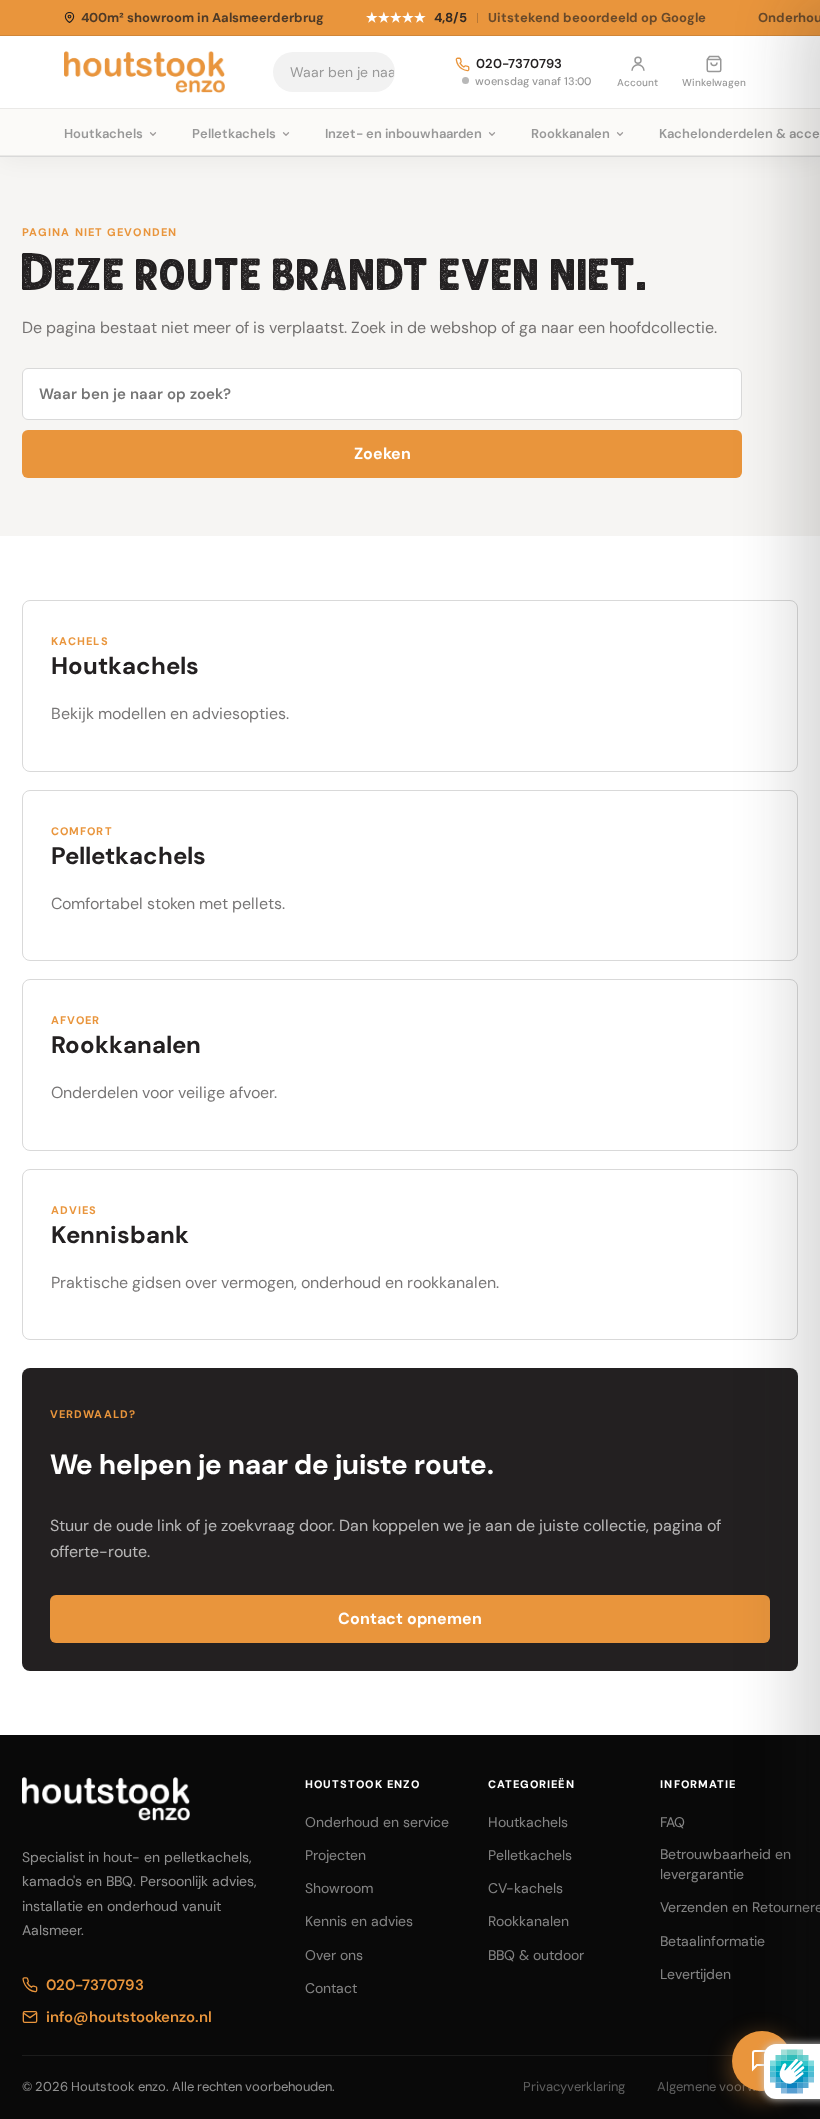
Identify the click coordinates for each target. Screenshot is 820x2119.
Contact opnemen (410, 1618)
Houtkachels (528, 1822)
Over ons (334, 1955)
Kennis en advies (359, 1921)
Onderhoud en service (377, 1822)
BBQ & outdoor (536, 1955)
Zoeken (382, 453)
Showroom (339, 1888)
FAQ (672, 1822)
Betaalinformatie (712, 1941)
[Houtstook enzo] (144, 72)
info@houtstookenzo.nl (129, 2017)
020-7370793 (519, 64)
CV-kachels (525, 1888)
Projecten (335, 1855)
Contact (331, 1988)
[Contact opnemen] (762, 2061)
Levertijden (695, 1974)
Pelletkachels (530, 1855)
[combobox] (374, 72)
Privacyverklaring (574, 2086)
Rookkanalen (528, 1921)
